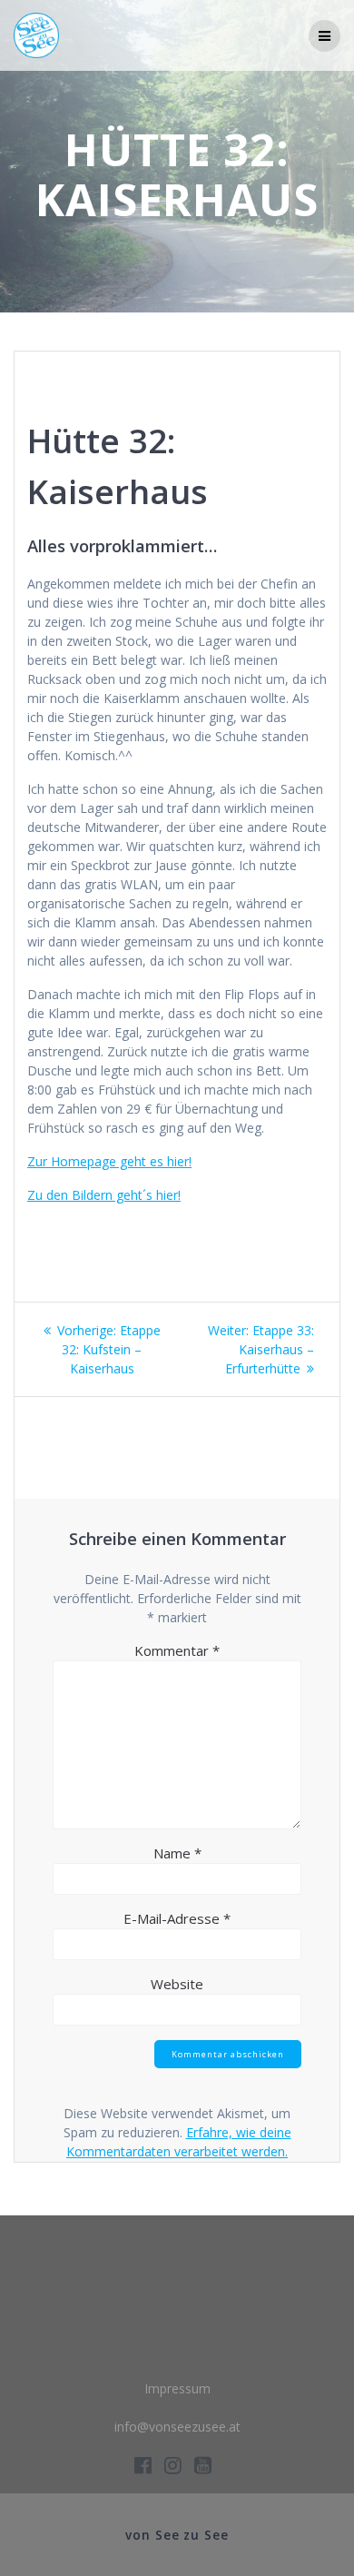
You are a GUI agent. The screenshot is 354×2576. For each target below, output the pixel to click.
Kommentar (177, 1650)
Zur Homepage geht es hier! (109, 1161)
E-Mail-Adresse (177, 1918)
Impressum (177, 2388)
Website (177, 1984)
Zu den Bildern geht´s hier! (104, 1195)
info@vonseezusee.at (177, 2427)
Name (177, 1853)
